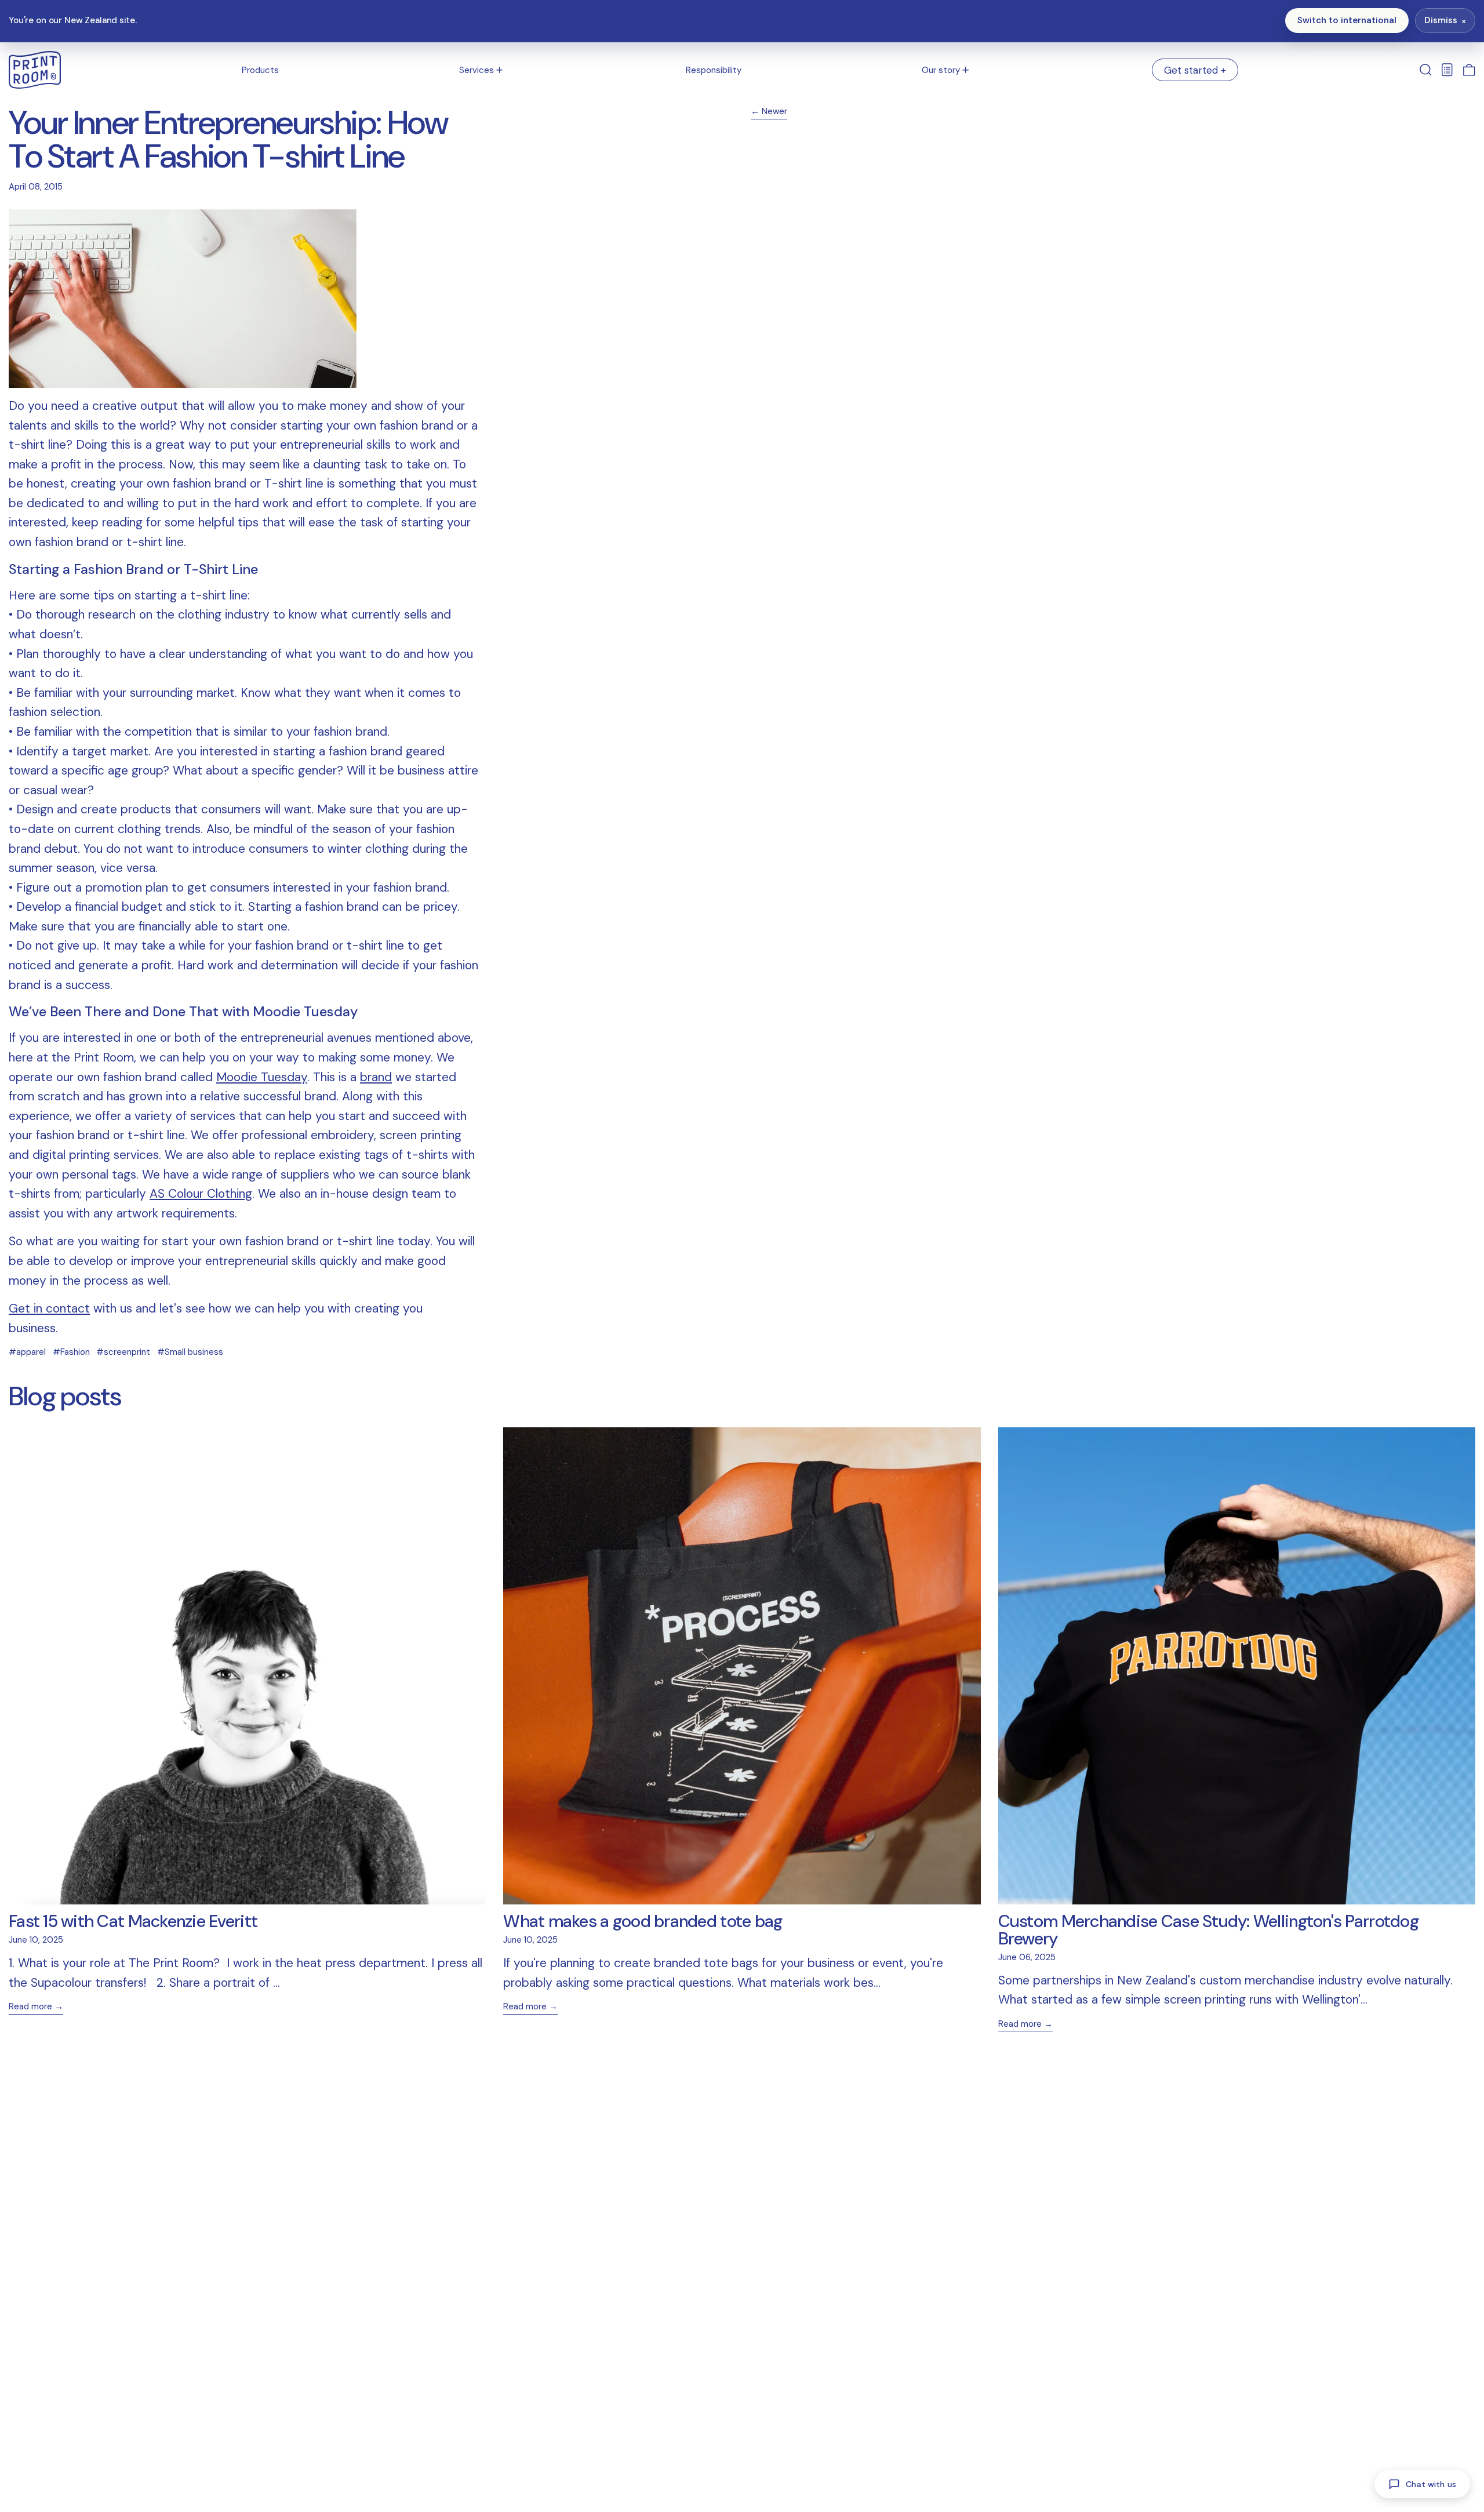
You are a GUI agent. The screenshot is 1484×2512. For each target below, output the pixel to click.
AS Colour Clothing (201, 1194)
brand (376, 1077)
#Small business (190, 1352)
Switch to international (1347, 20)
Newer (774, 112)
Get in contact (49, 1308)
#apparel (27, 1352)
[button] (1426, 70)
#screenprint (123, 1352)
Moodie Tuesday (262, 1077)
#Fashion (71, 1352)
